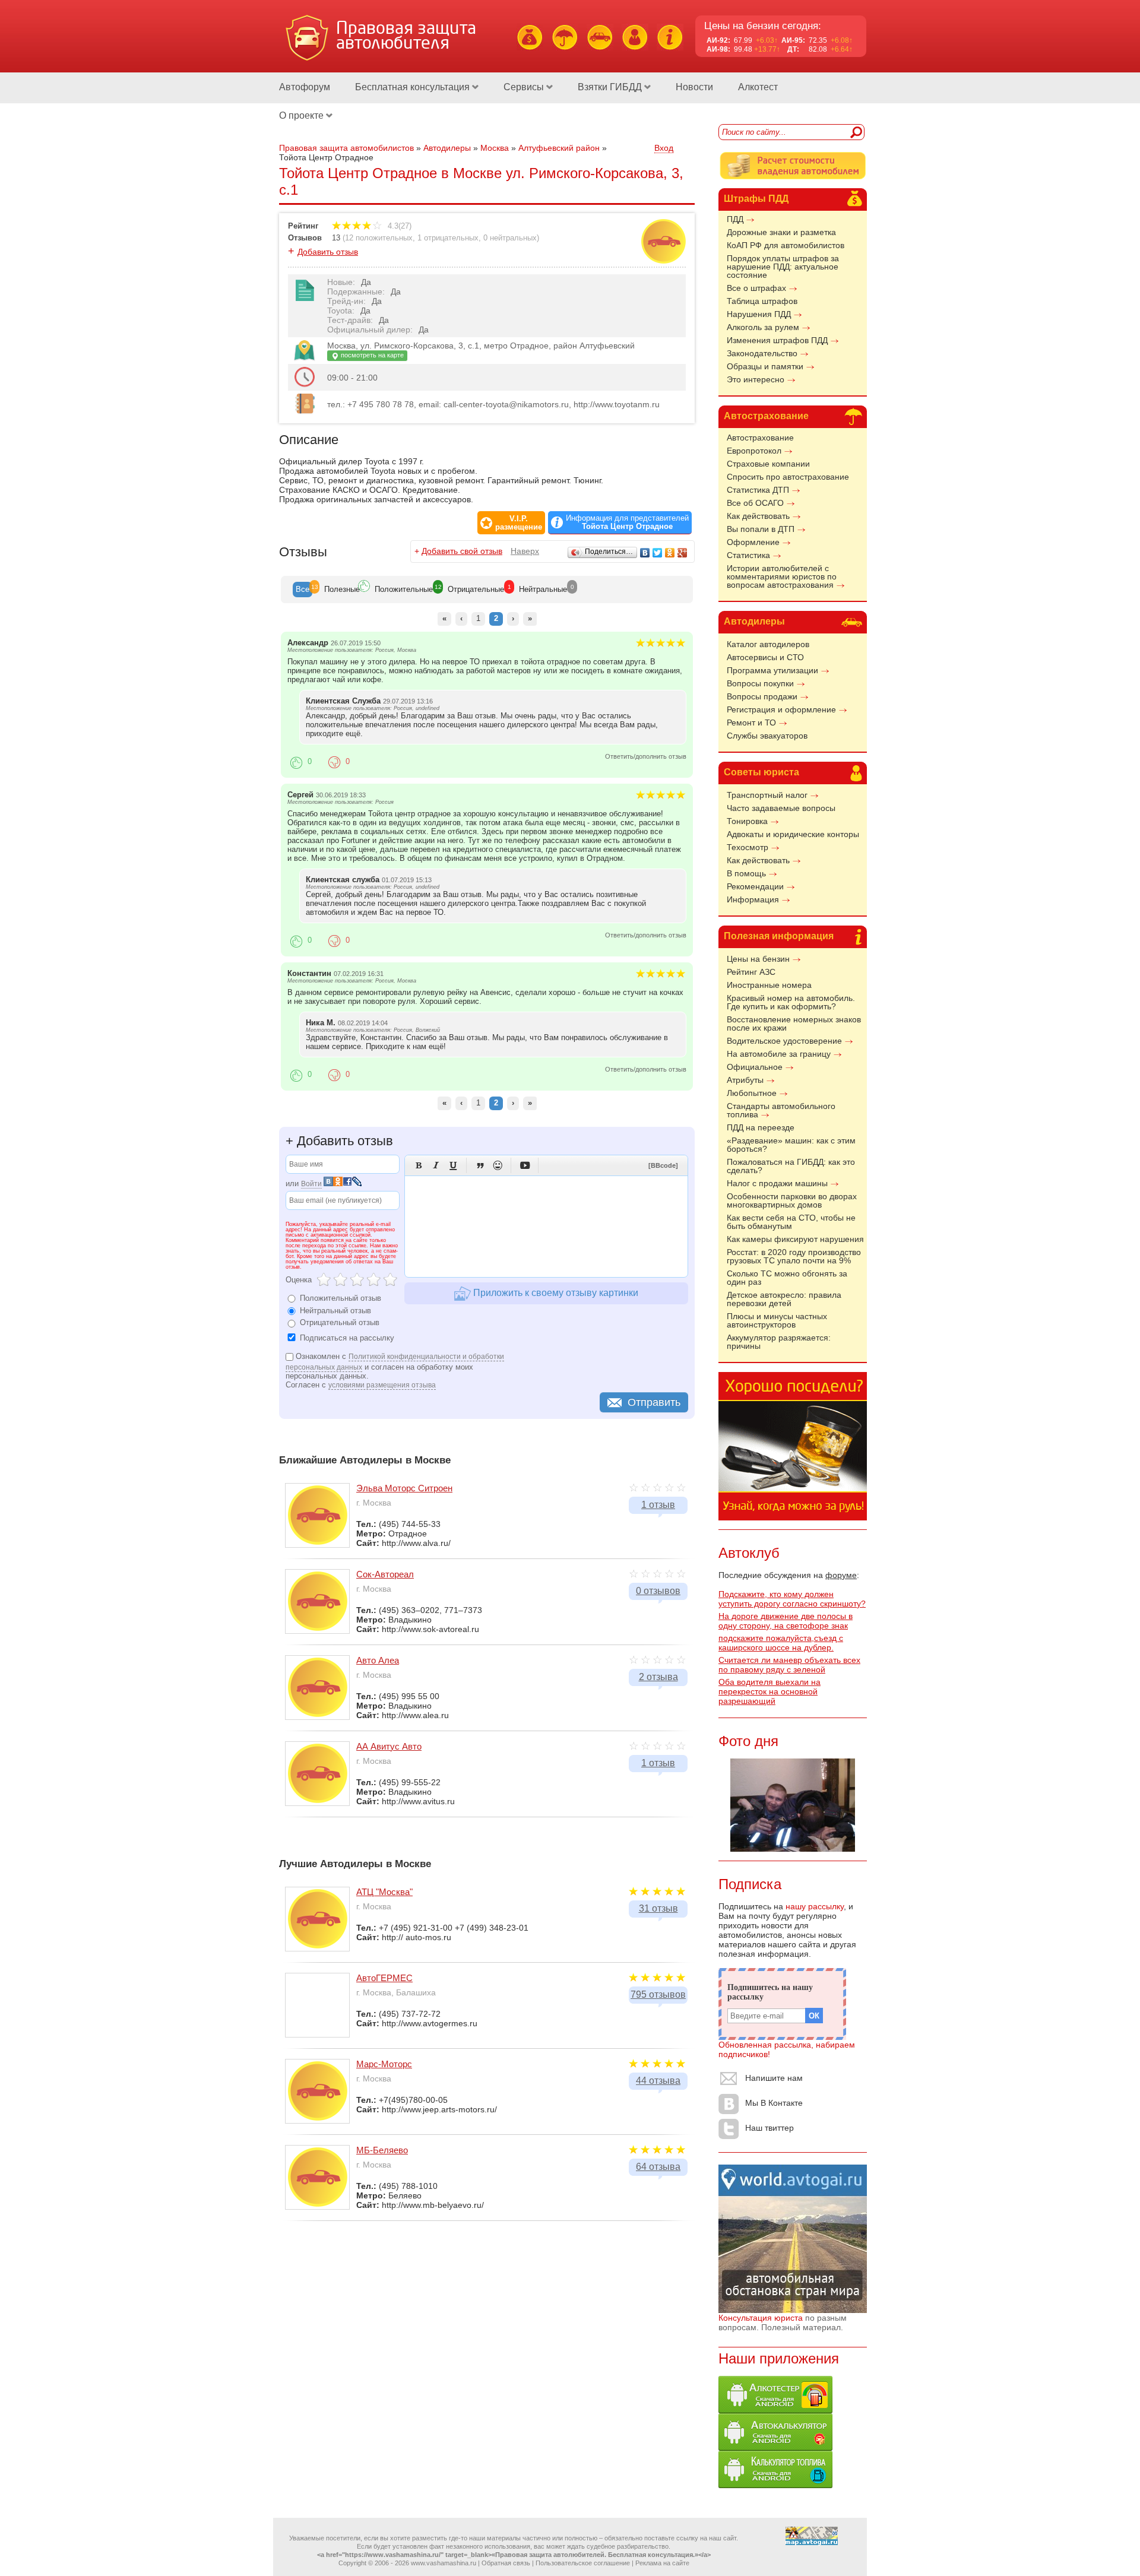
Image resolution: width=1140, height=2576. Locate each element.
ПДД (735, 219)
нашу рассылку (815, 1906)
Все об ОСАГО (755, 503)
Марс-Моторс (384, 2064)
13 (336, 238)
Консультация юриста (761, 2318)
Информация (753, 899)
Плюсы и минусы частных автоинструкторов (777, 1320)
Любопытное (752, 1093)
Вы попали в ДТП (761, 529)
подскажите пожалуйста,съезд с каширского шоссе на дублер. (781, 1643)
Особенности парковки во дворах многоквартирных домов (792, 1200)
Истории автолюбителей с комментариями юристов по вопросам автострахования (782, 576)
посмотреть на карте (371, 355)
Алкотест (758, 87)
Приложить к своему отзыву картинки (555, 1293)
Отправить (654, 1402)
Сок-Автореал (385, 1574)
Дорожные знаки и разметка (781, 232)
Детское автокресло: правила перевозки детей (784, 1299)
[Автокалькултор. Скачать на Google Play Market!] (775, 2448)
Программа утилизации (772, 670)
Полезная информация (779, 936)
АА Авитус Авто (389, 1746)
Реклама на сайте (662, 2563)
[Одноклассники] (670, 553)
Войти (311, 1184)
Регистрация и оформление (781, 709)
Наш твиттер (769, 2128)
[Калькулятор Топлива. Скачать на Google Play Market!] (775, 2485)
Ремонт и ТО (751, 723)
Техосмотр (748, 847)
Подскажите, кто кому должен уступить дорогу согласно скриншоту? (792, 1599)
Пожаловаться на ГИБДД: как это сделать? (791, 1166)
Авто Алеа (378, 1660)
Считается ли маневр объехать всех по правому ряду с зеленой (789, 1665)
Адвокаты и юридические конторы (793, 834)
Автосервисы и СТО (765, 657)
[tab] (303, 590)
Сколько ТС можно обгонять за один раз (787, 1278)
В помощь (746, 873)
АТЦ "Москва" (384, 1892)
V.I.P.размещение (519, 523)
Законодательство (762, 353)
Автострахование (766, 416)
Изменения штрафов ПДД (777, 340)
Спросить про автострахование (788, 477)
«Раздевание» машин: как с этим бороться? (791, 1145)
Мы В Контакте (774, 2103)
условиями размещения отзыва (382, 1385)
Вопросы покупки (760, 683)
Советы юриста (761, 772)
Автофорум (305, 87)
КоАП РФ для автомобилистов (786, 245)
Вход (664, 148)
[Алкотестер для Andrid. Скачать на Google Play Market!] (775, 2410)
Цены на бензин (758, 959)
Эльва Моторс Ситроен (404, 1488)
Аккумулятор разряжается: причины (779, 1342)
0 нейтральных (510, 238)
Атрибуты (745, 1080)
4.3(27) (398, 226)
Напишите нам (774, 2078)
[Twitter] (658, 553)
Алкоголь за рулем (763, 327)
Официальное (755, 1067)
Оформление (753, 542)
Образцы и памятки (765, 366)
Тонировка (747, 821)
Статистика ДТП (758, 490)
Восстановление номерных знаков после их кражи (794, 1024)
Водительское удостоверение (784, 1041)
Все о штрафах (756, 288)
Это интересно (756, 379)
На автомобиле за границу (779, 1054)
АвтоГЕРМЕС (384, 1978)
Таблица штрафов (762, 301)
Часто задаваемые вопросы (781, 808)
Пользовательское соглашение (583, 2563)
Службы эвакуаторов (767, 736)
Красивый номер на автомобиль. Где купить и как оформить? (791, 1002)
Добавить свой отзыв (462, 551)
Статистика (748, 555)
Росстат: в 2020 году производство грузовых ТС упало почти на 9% (794, 1256)
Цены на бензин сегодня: (763, 26)
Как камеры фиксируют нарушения (795, 1239)
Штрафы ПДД (756, 199)
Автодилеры (754, 621)
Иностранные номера (769, 985)
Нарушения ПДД (759, 314)
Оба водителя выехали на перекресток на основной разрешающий (769, 1691)
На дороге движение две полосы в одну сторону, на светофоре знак (786, 1621)
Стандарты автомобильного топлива (781, 1110)
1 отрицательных (448, 238)
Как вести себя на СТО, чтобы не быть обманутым (791, 1222)
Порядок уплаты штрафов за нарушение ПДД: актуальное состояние (783, 267)
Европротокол (754, 451)
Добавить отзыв (328, 252)
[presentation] (303, 590)
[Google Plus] (683, 553)
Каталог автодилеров (768, 644)
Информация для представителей (627, 522)
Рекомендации (755, 886)
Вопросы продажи (762, 696)
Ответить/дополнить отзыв (646, 756)
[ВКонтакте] (645, 553)
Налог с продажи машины (777, 1183)
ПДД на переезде (761, 1127)
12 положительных (379, 238)
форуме (841, 1575)
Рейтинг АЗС (751, 972)
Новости (694, 87)
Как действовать (758, 516)
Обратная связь (506, 2563)
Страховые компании (768, 464)
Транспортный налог (767, 795)
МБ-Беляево (382, 2150)
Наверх (525, 551)
